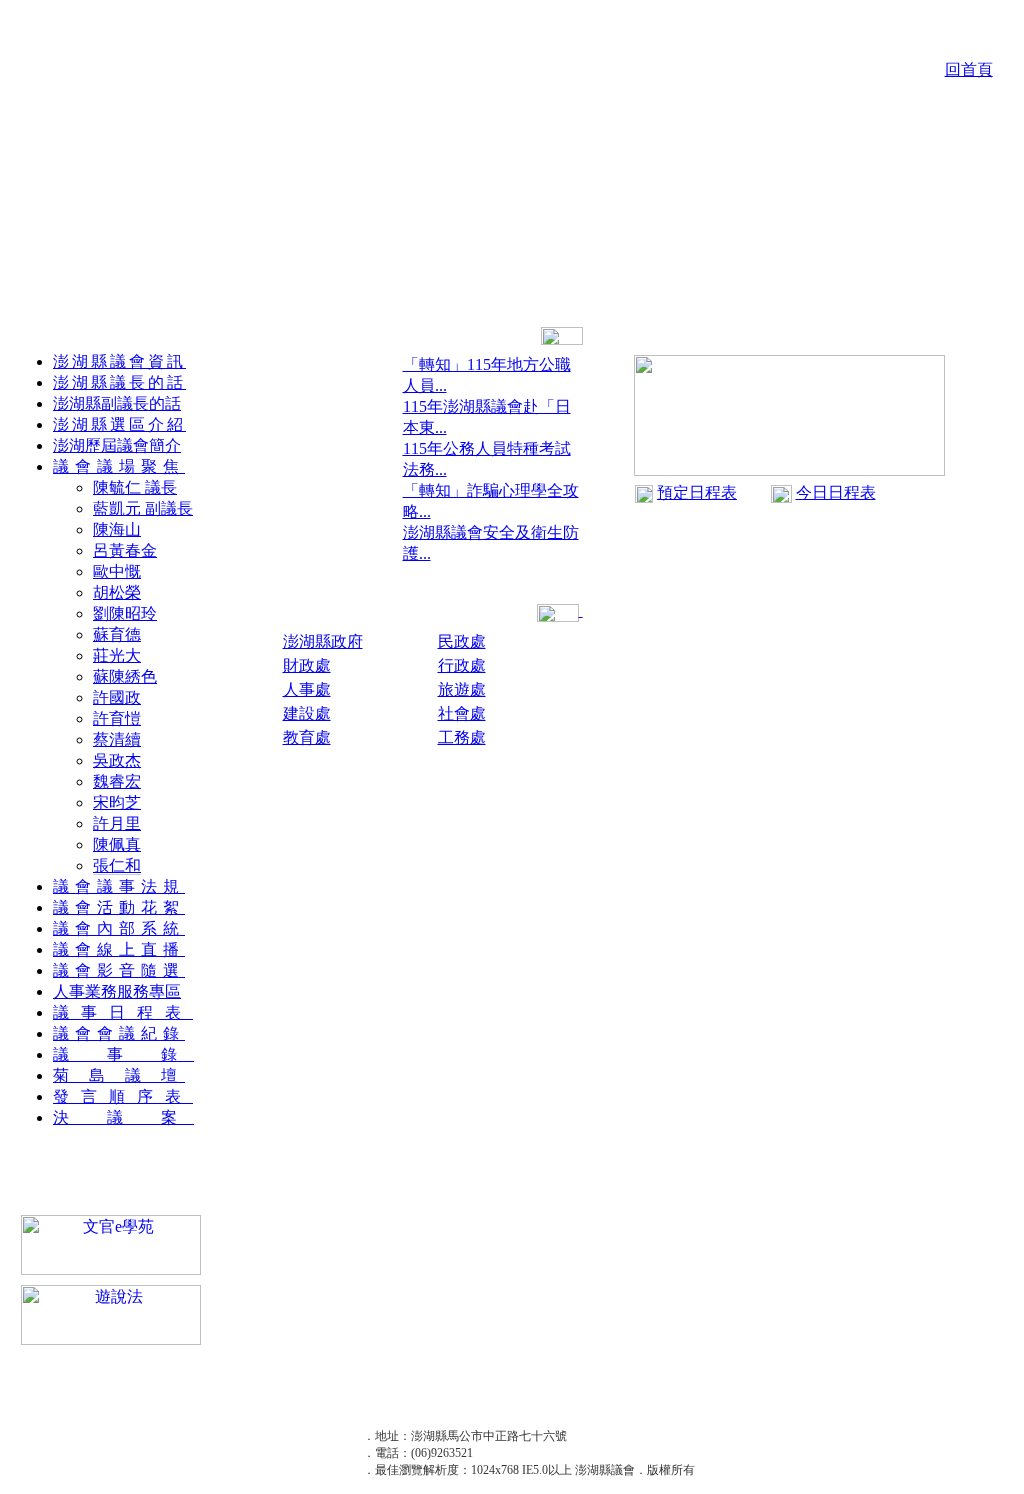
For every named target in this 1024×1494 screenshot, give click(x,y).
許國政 (117, 697)
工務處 (462, 737)
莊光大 (117, 655)
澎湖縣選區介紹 (119, 424)
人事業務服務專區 (117, 991)
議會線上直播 (119, 949)
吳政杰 (117, 760)
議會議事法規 (119, 886)
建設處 (307, 713)
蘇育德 (117, 634)
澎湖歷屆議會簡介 (117, 445)
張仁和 (117, 865)
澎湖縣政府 (323, 641)
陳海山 (117, 529)
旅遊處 (462, 689)
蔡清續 (117, 739)
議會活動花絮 (119, 907)
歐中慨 (117, 571)
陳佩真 (117, 844)
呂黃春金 (125, 550)
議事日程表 (123, 1012)
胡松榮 (117, 592)
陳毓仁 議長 (135, 487)
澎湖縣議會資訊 (119, 361)
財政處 (307, 665)
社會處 (462, 713)
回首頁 (969, 69)
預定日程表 (697, 492)
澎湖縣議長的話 (119, 382)
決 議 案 (123, 1117)
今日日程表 (836, 492)
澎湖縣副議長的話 (117, 403)
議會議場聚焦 (119, 466)
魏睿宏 (117, 781)
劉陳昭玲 (125, 613)
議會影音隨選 (119, 970)
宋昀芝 (117, 802)
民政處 (462, 641)
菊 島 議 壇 (119, 1075)
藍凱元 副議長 (143, 508)
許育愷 (117, 718)
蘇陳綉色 (125, 676)
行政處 (462, 665)
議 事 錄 (123, 1054)
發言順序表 (123, 1096)
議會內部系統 (119, 928)
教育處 (307, 737)
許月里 (117, 823)
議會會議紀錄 (119, 1033)
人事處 (307, 689)
